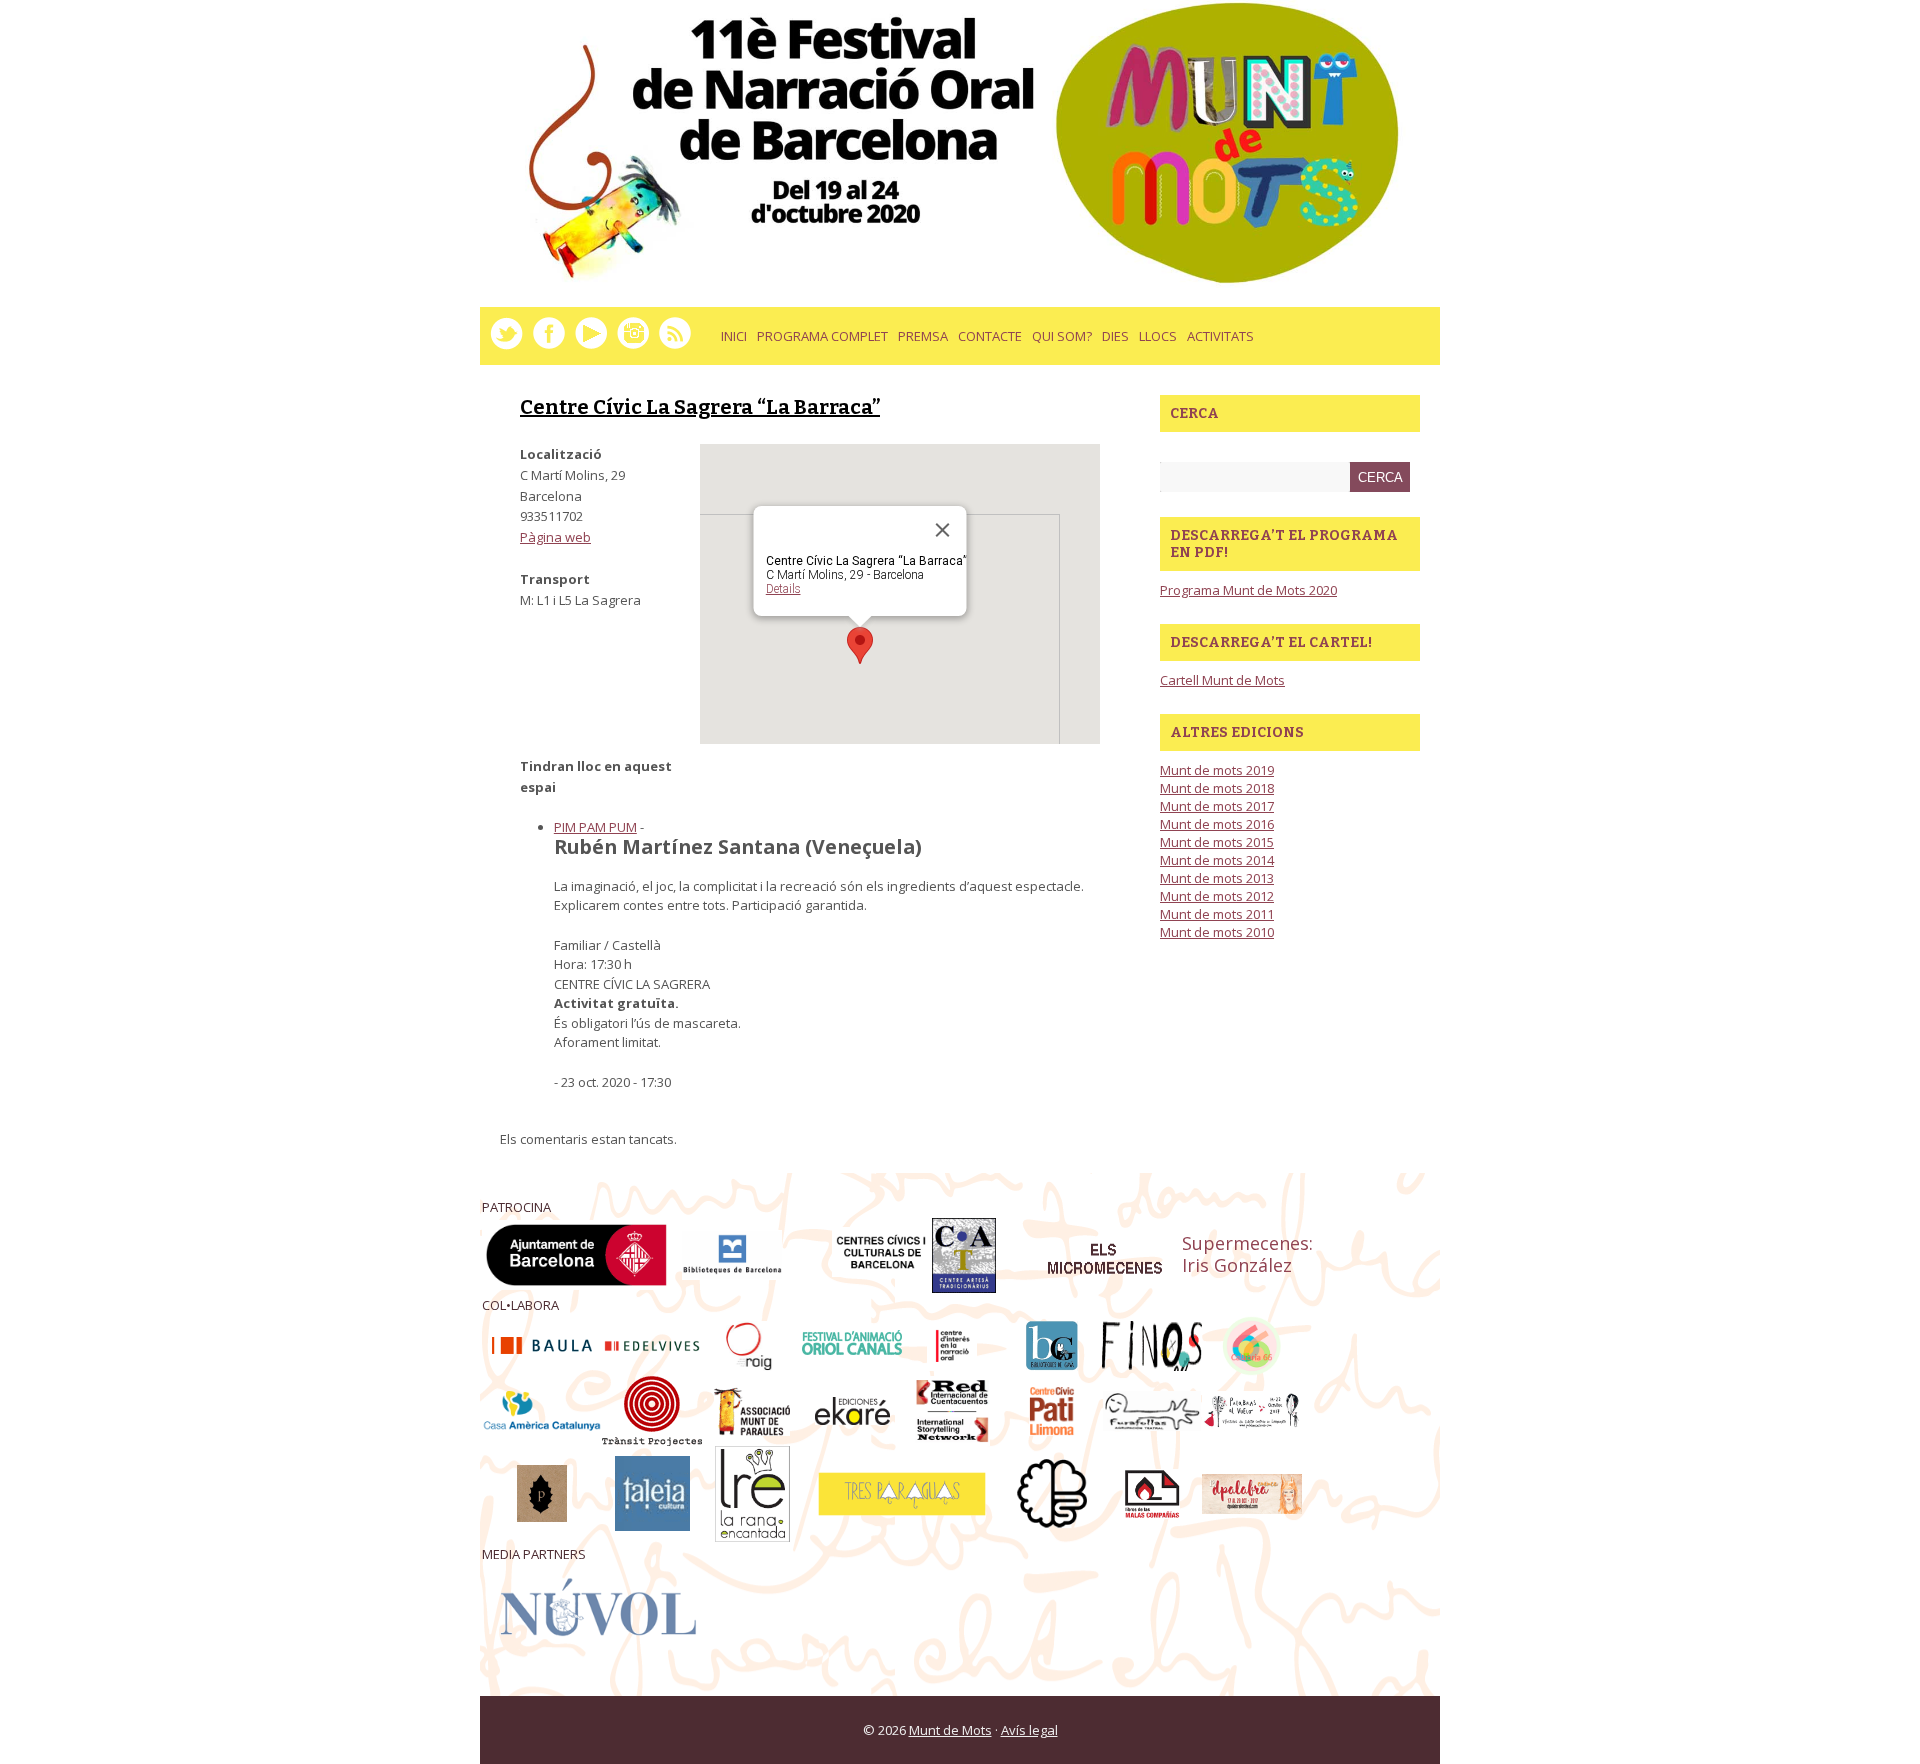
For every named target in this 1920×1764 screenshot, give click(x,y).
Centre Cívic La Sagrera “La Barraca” (700, 407)
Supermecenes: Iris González (1247, 1254)
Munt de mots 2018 (1217, 788)
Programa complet (822, 336)
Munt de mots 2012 (1217, 896)
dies (1113, 343)
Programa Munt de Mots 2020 (1248, 590)
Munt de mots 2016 (1217, 824)
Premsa (923, 336)
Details (783, 589)
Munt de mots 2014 (1217, 860)
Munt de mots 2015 (1217, 842)
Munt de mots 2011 (1217, 914)
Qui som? (1062, 336)
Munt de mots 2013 (1217, 878)
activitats (1218, 343)
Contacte (990, 336)
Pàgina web (555, 537)
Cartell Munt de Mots (1222, 680)
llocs (1155, 343)
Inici (734, 336)
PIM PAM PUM (595, 827)
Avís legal (1029, 1730)
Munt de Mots (950, 1730)
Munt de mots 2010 (1217, 932)
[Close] (943, 530)
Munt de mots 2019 (1217, 770)
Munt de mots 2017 (1217, 806)
